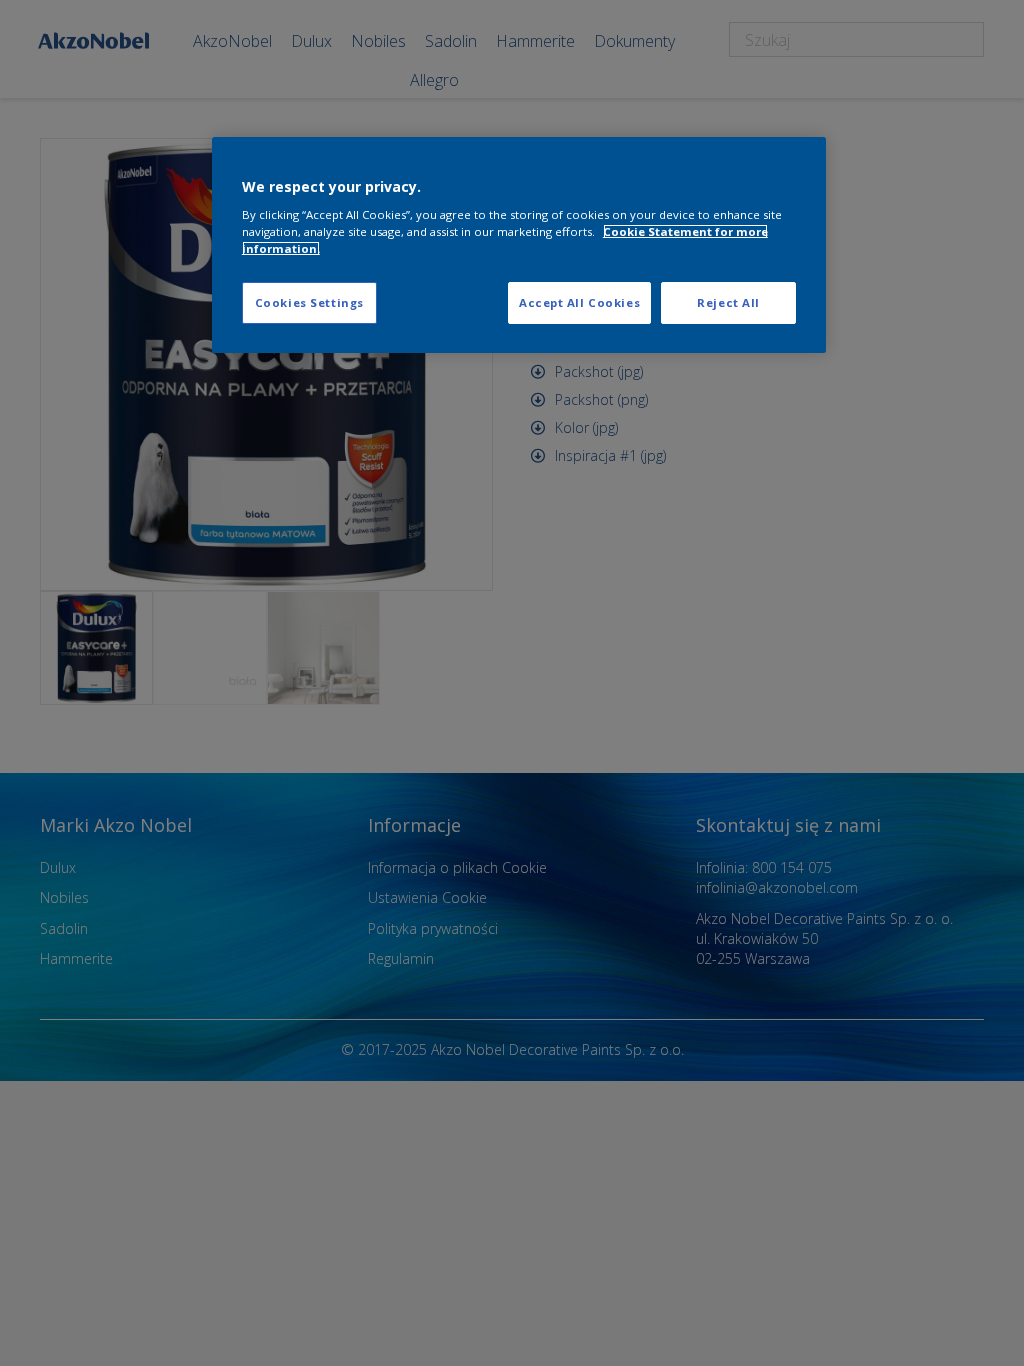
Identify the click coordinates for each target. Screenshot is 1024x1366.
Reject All (728, 302)
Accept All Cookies (579, 302)
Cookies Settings (309, 302)
